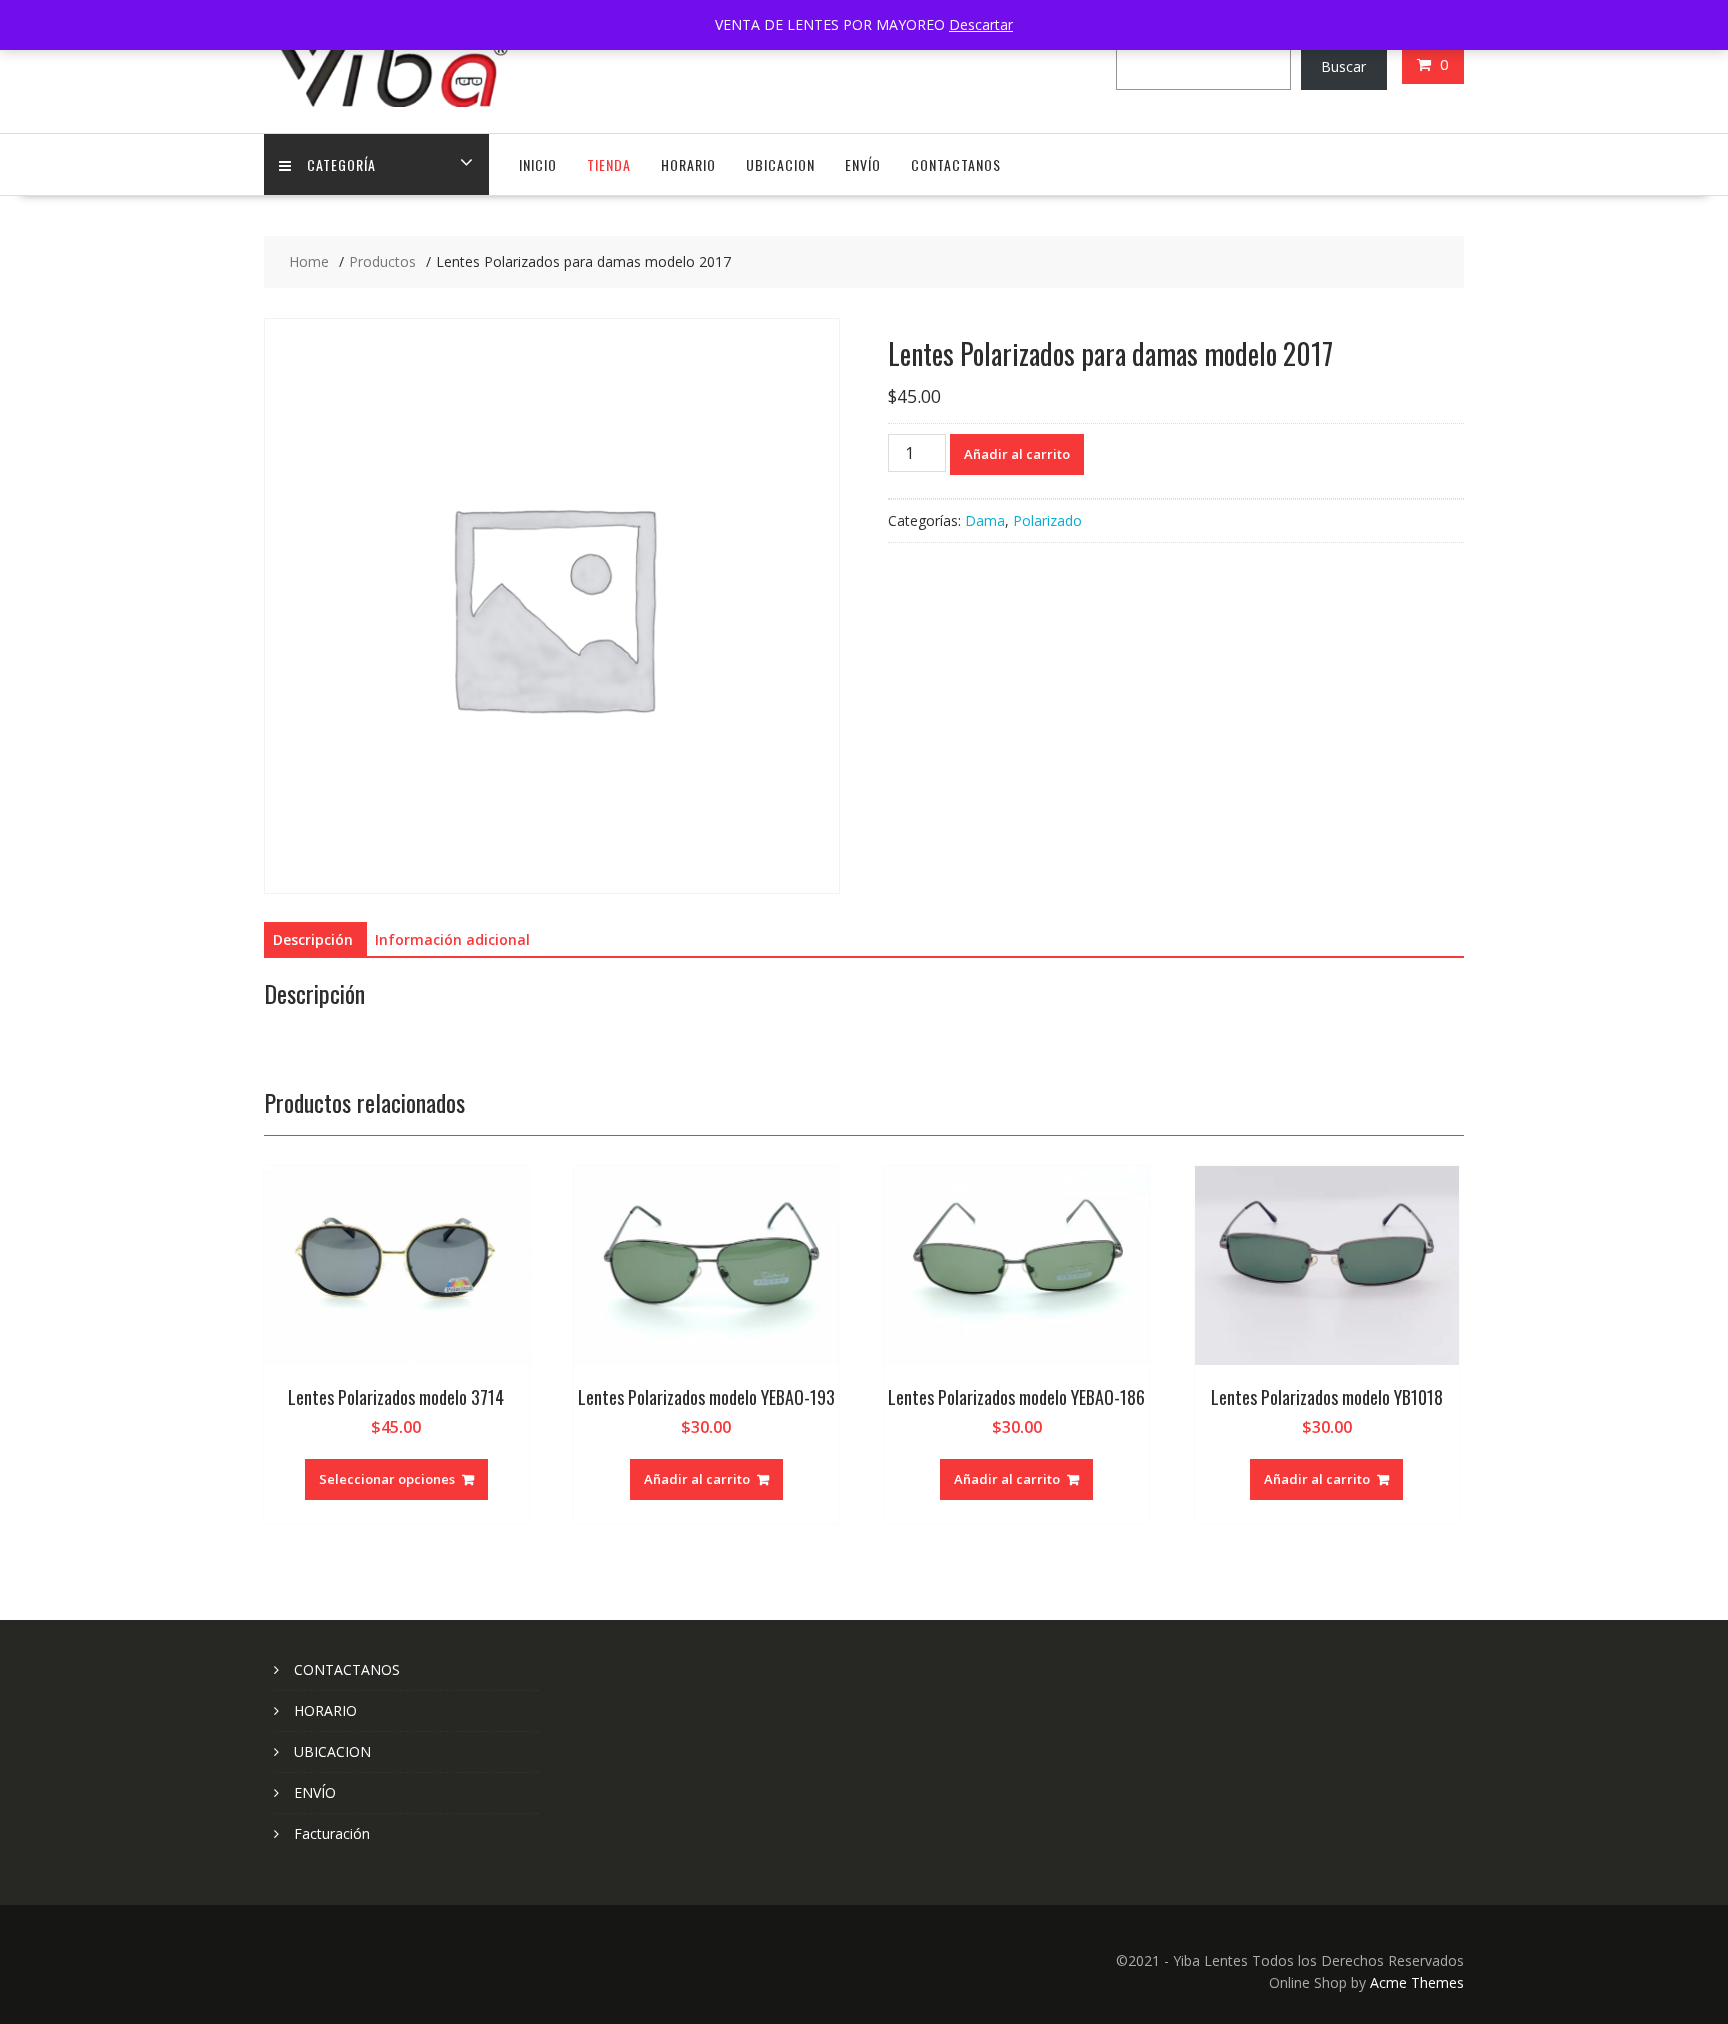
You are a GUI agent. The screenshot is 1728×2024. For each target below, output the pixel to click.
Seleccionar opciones (387, 1479)
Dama (985, 520)
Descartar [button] (981, 24)
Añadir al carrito (1017, 454)
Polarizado (1047, 520)
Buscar (1343, 66)
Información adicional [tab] (452, 939)
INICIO (538, 164)
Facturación (332, 1833)
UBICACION (780, 164)
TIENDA (609, 164)
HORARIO (688, 164)
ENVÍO (863, 164)
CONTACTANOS (956, 164)
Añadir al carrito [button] (697, 1479)
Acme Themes (1417, 1982)
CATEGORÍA (341, 164)
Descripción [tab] (313, 939)
